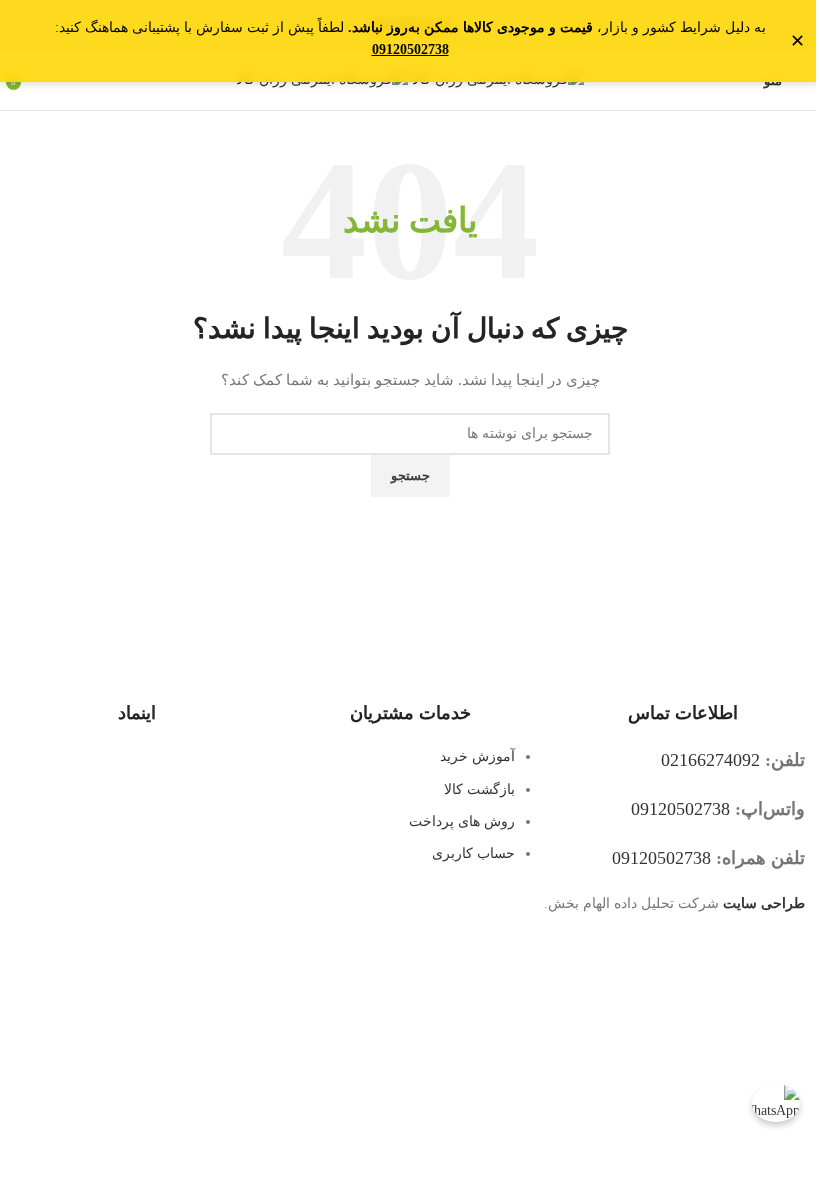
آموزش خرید (477, 756)
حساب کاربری (473, 853)
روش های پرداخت (462, 821)
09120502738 (680, 809)
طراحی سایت (764, 903)
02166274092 (710, 760)
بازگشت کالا (479, 789)
